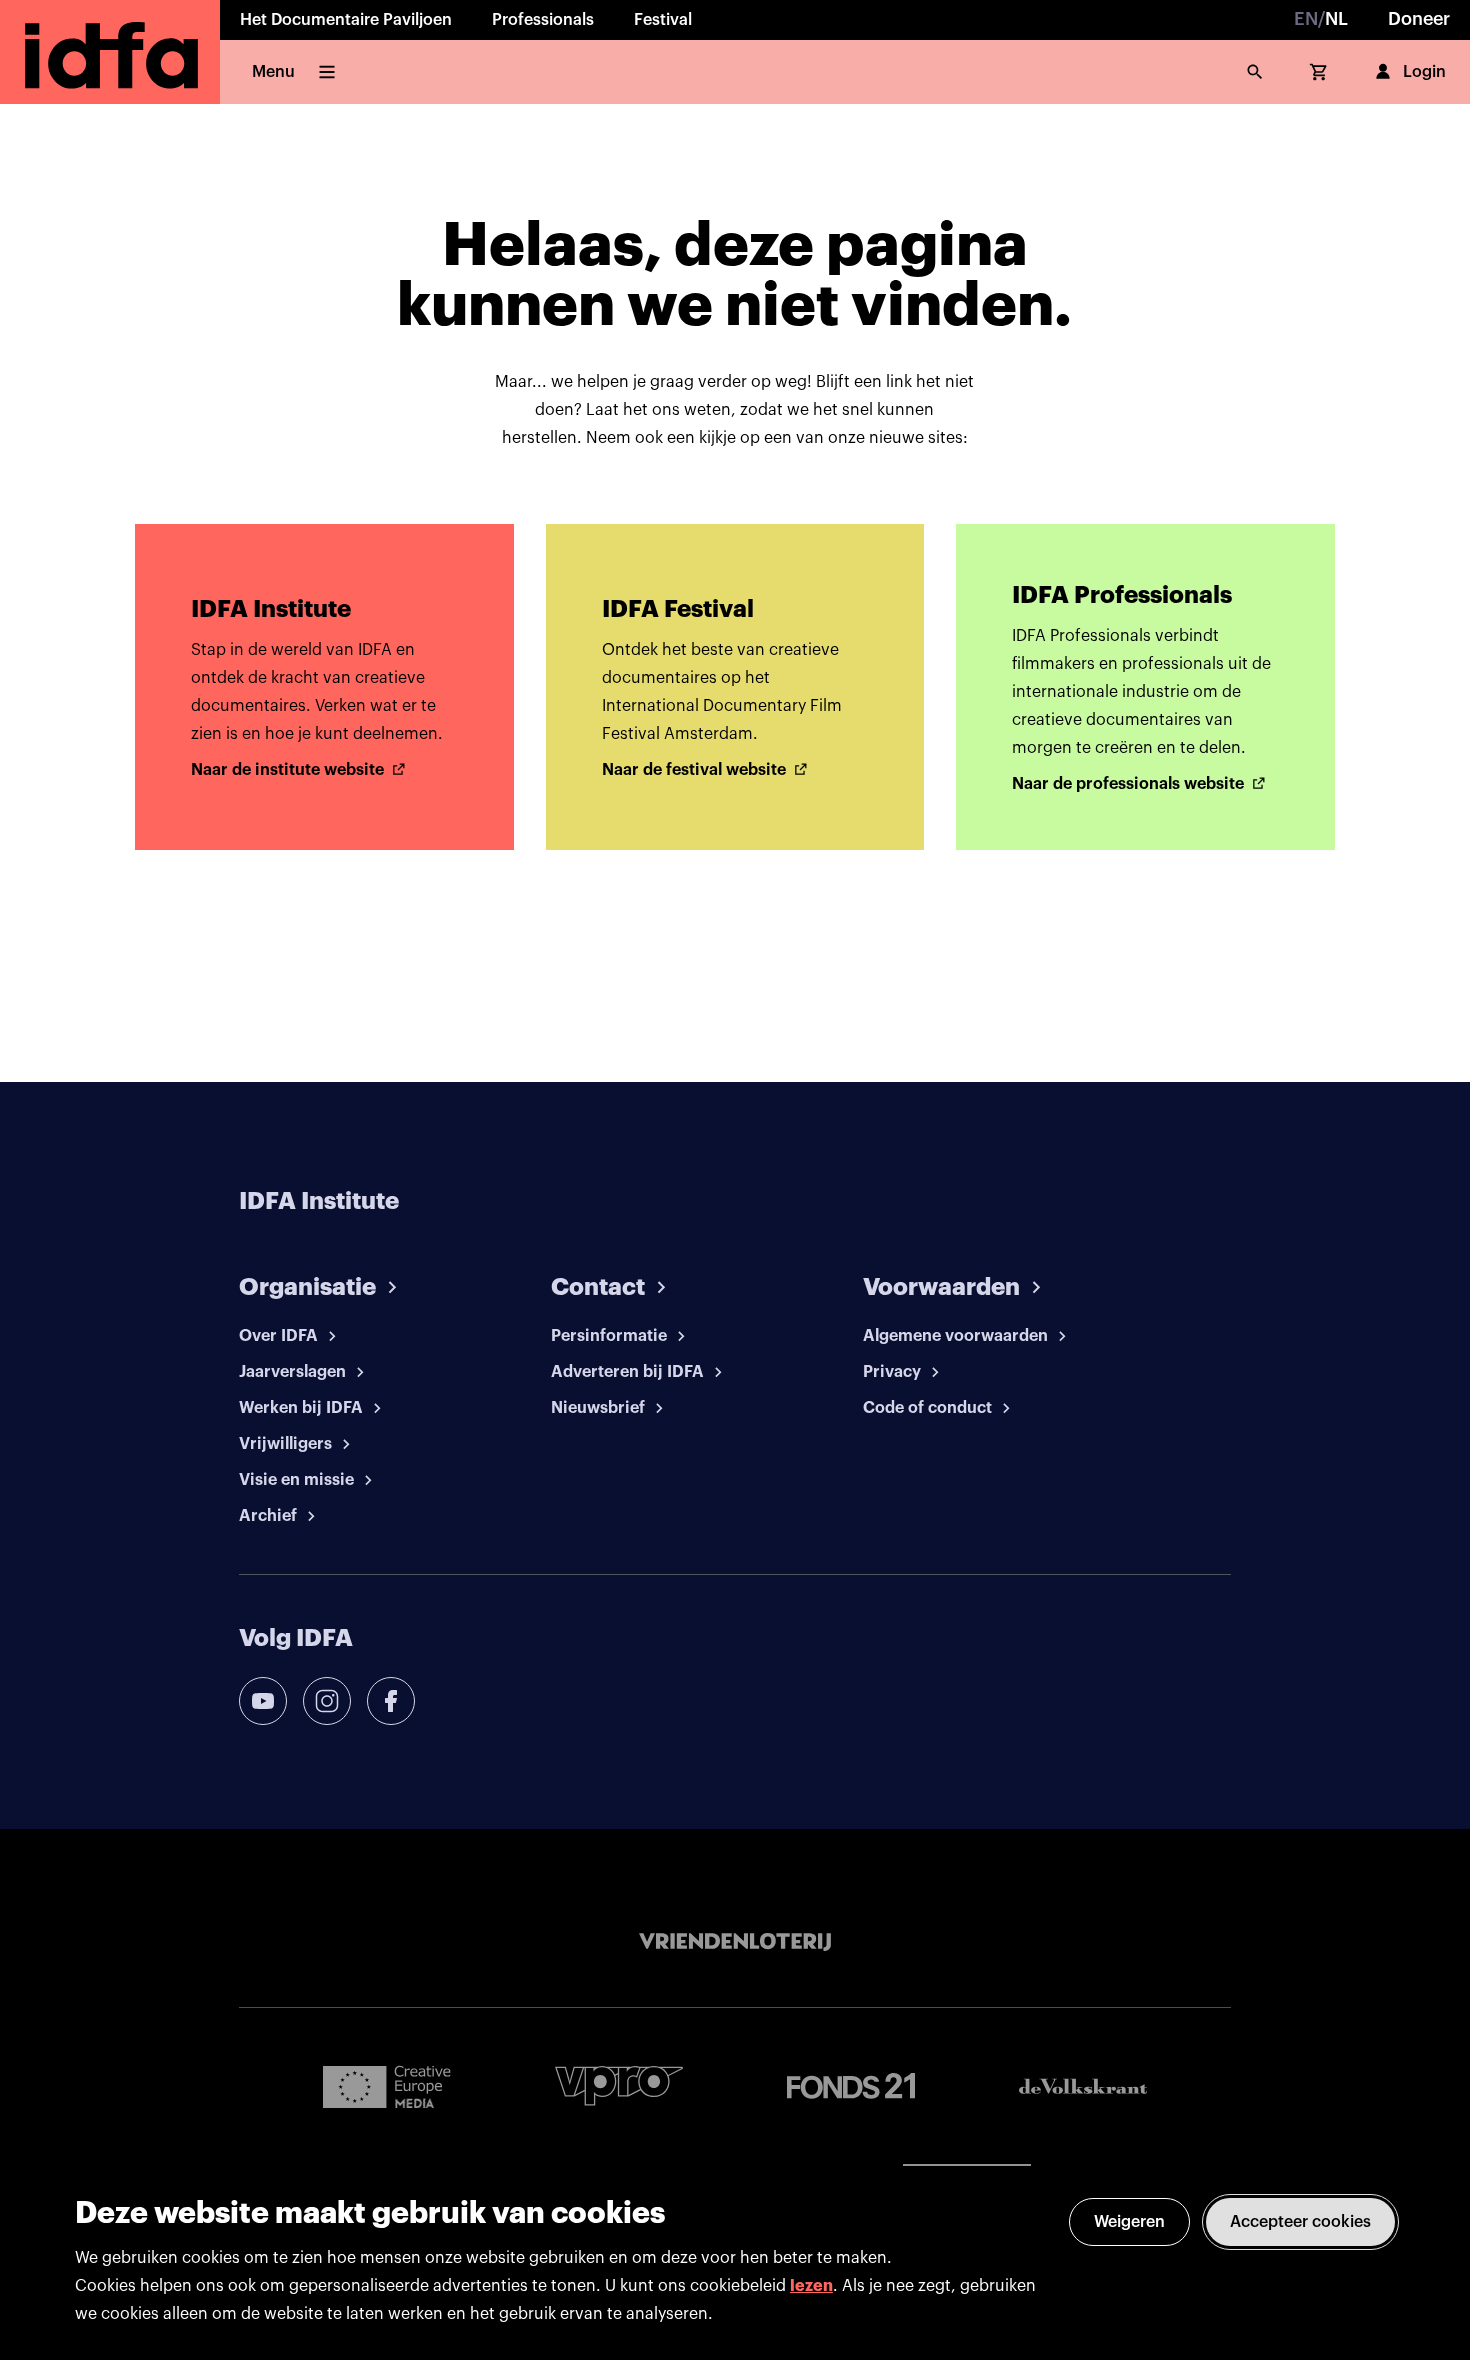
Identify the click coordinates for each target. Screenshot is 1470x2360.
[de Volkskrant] (1083, 2086)
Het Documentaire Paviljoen (346, 20)
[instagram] (327, 1701)
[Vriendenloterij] (735, 1942)
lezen (811, 2286)
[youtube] (263, 1701)
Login (1424, 72)
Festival (663, 20)
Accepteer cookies (1300, 2222)
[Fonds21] (851, 2086)
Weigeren (1129, 2222)
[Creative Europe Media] (387, 2086)
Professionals (543, 20)
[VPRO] (619, 2085)
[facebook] (391, 1701)
